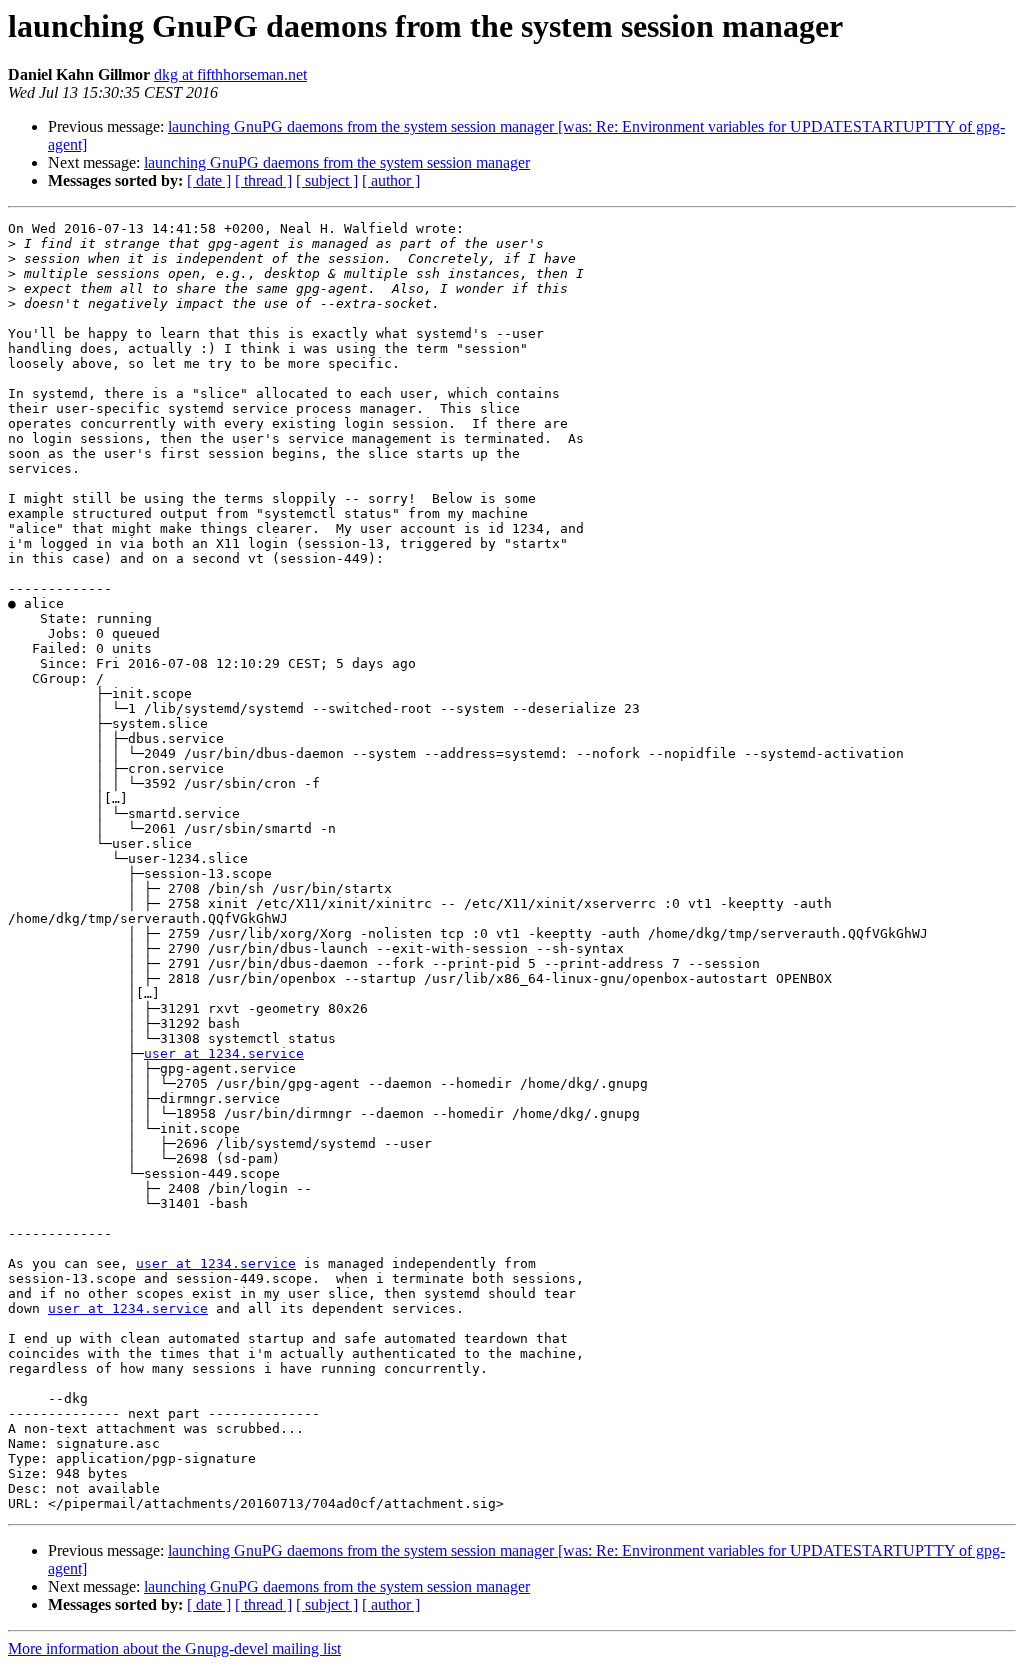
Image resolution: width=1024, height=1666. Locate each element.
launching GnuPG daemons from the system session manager (337, 162)
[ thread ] (263, 180)
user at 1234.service (224, 1053)
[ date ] (209, 180)
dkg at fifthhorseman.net (230, 74)
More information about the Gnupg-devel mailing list (174, 1648)
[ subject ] (327, 180)
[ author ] (391, 180)
